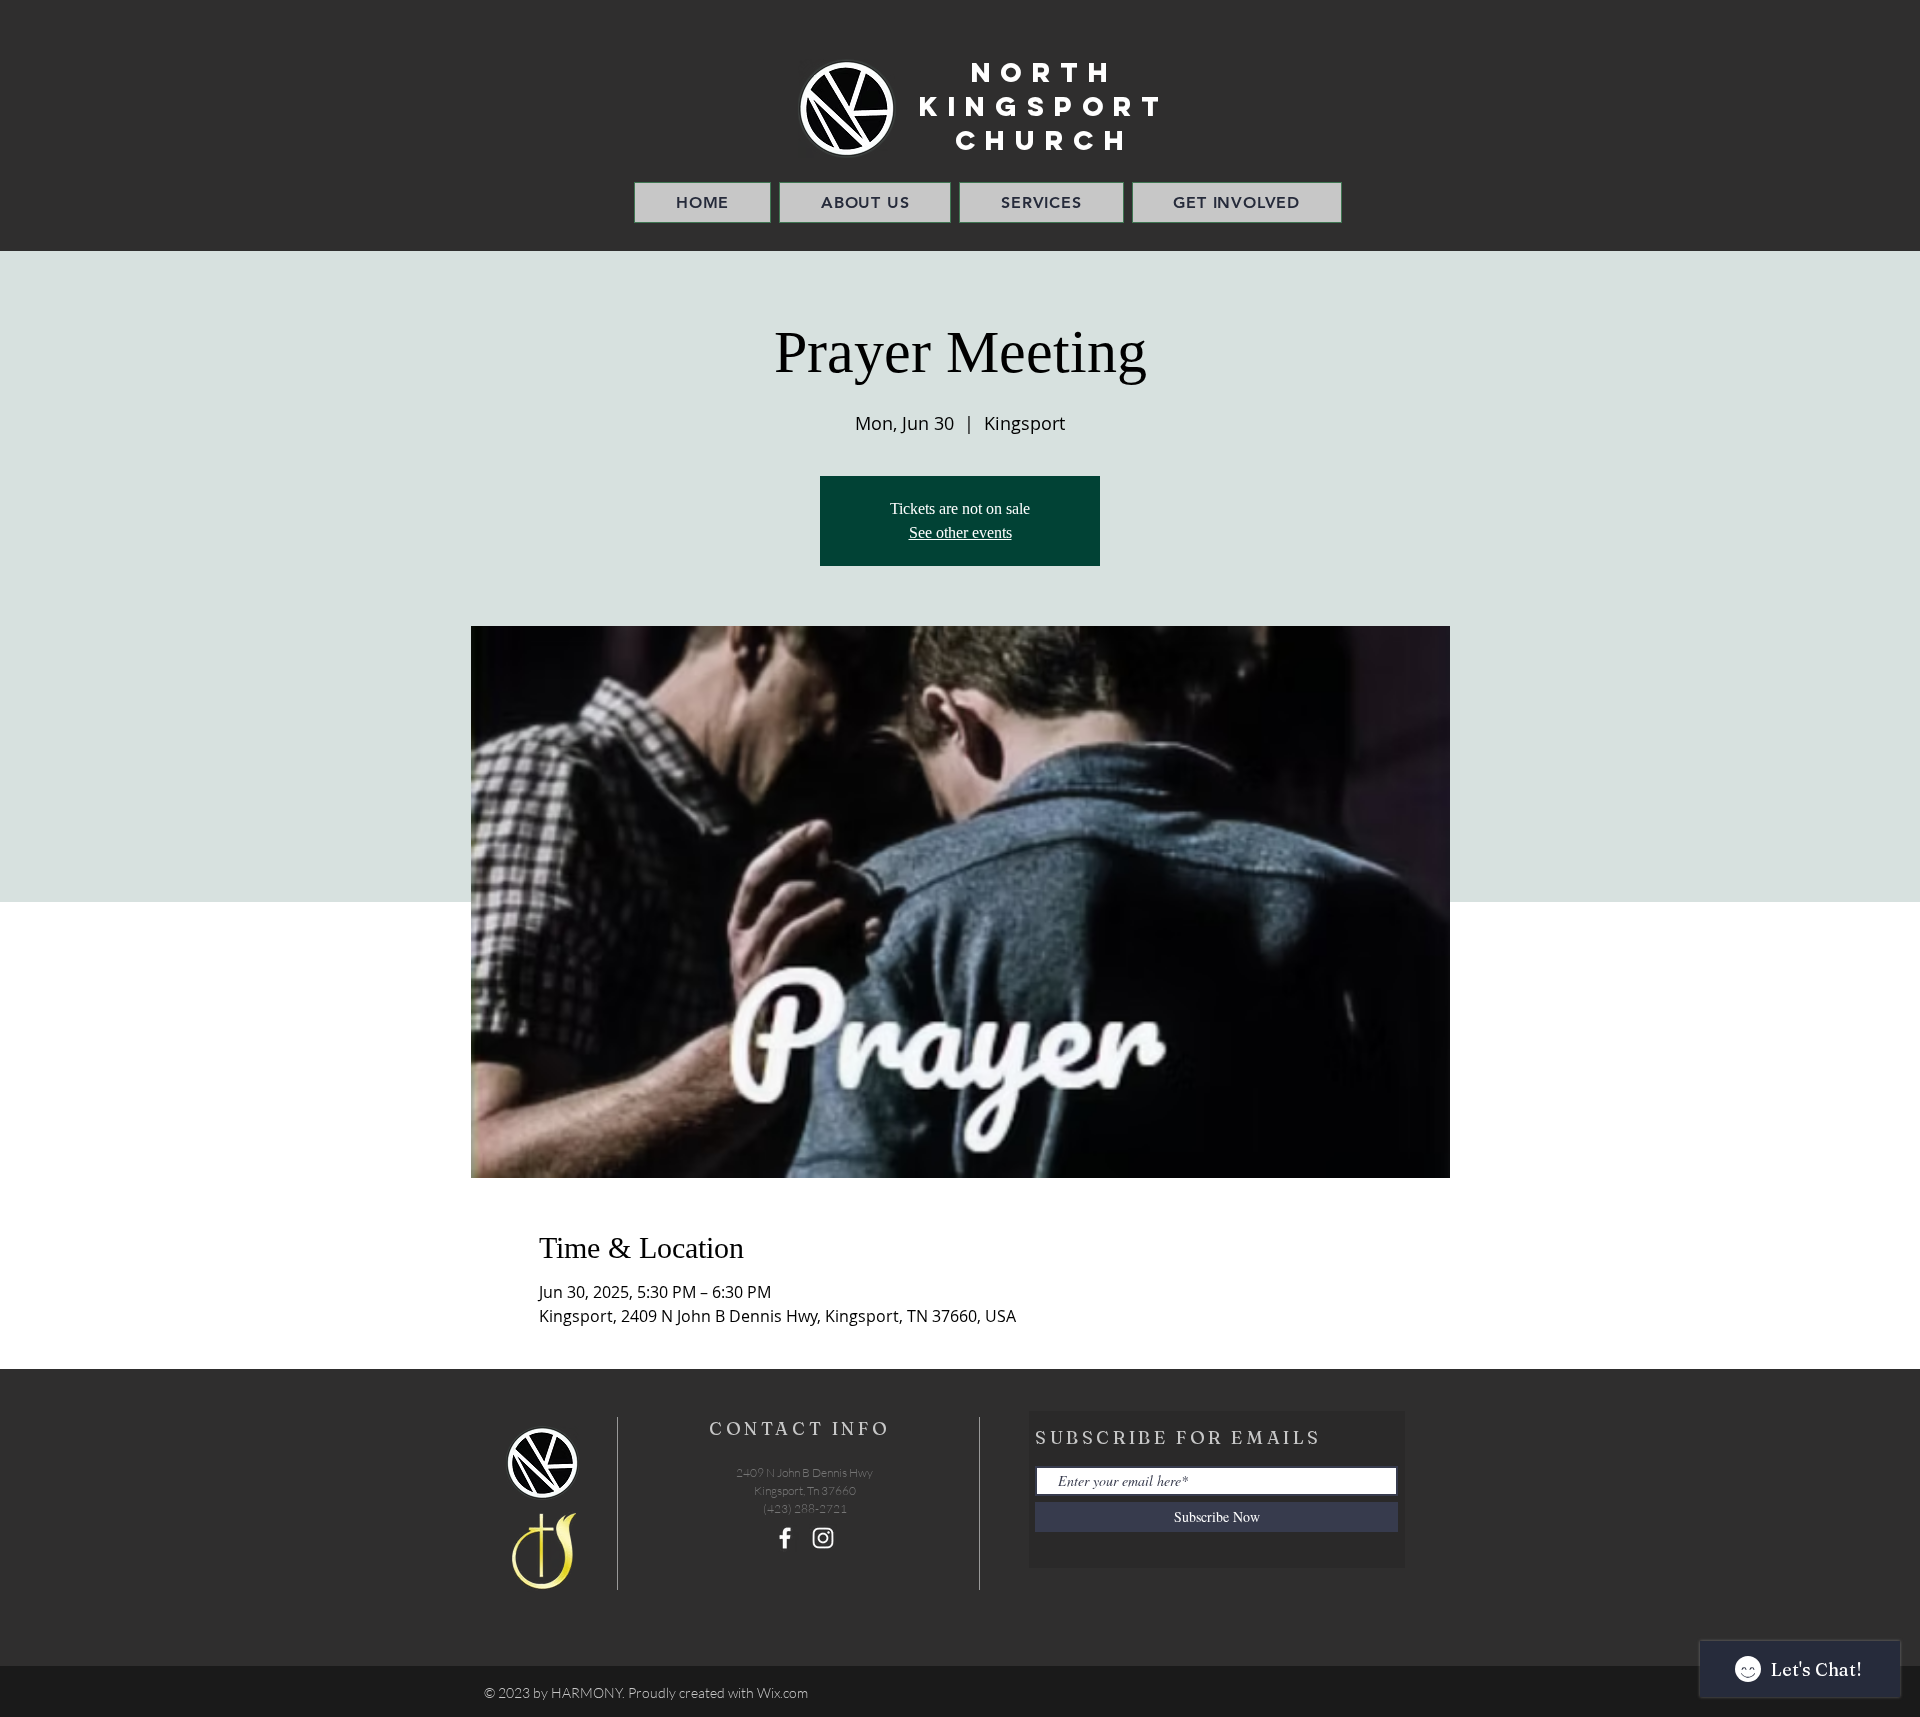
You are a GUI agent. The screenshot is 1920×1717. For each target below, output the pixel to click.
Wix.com (782, 1692)
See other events (960, 532)
